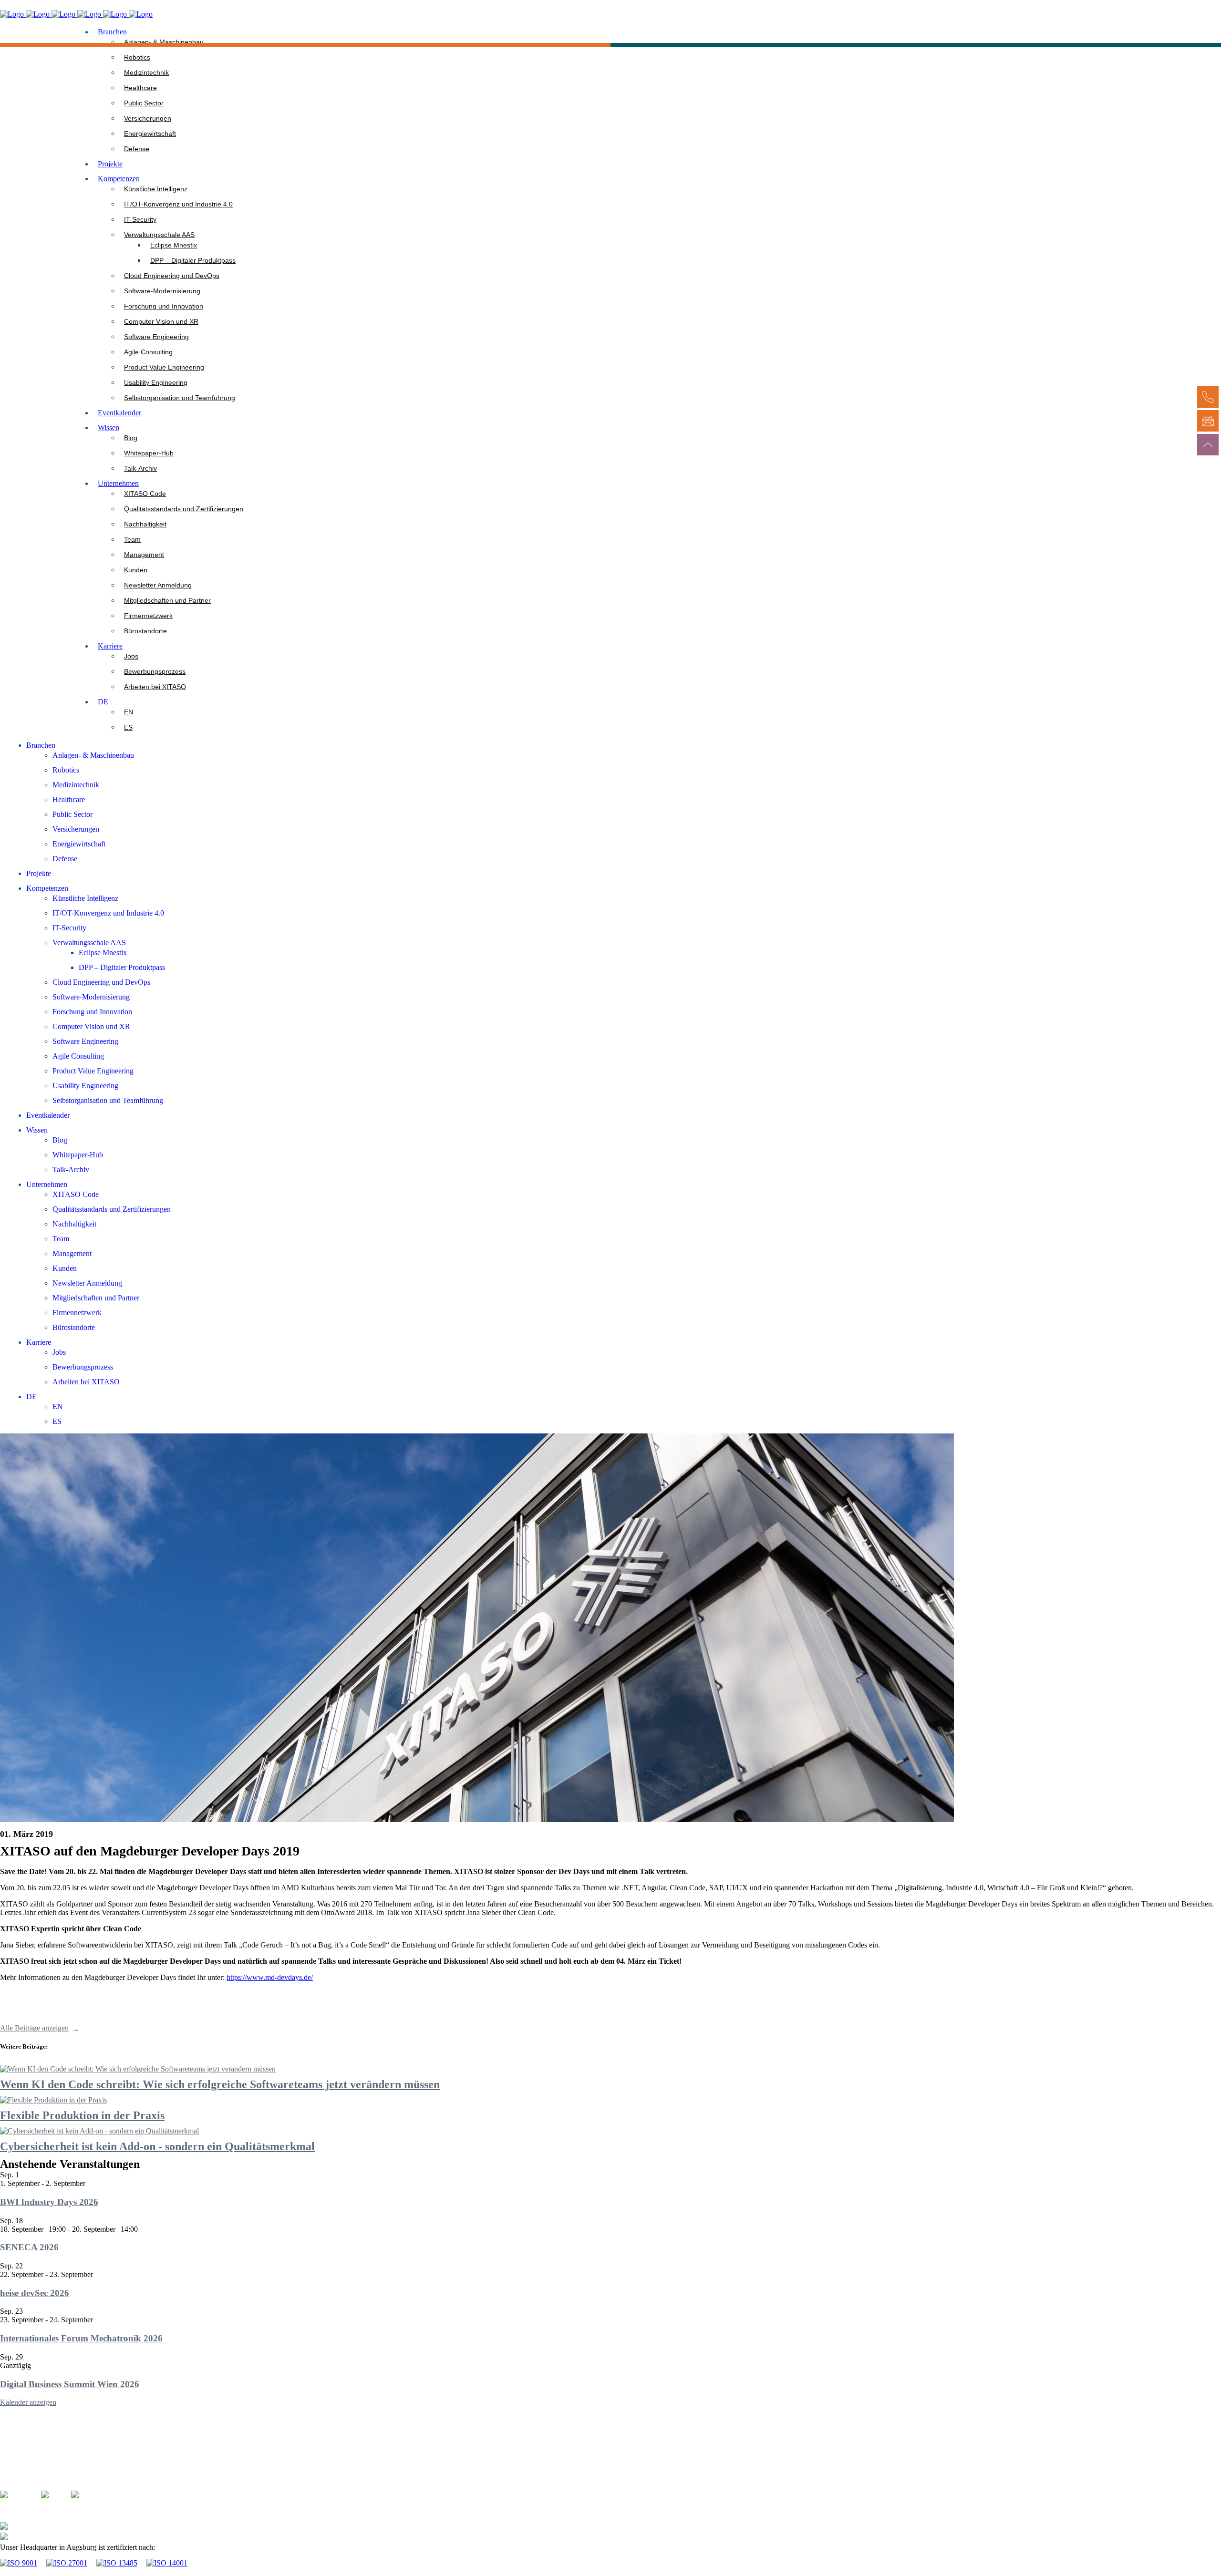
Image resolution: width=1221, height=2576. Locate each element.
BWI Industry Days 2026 (49, 2202)
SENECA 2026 (29, 2247)
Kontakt (12, 2454)
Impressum (16, 2464)
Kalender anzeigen (28, 2402)
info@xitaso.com (60, 2538)
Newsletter (16, 2485)
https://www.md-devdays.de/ (270, 1977)
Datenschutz (19, 2475)
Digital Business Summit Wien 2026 (70, 2384)
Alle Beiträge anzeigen (34, 2028)
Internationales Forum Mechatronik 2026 (81, 2338)
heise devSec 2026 (35, 2293)
